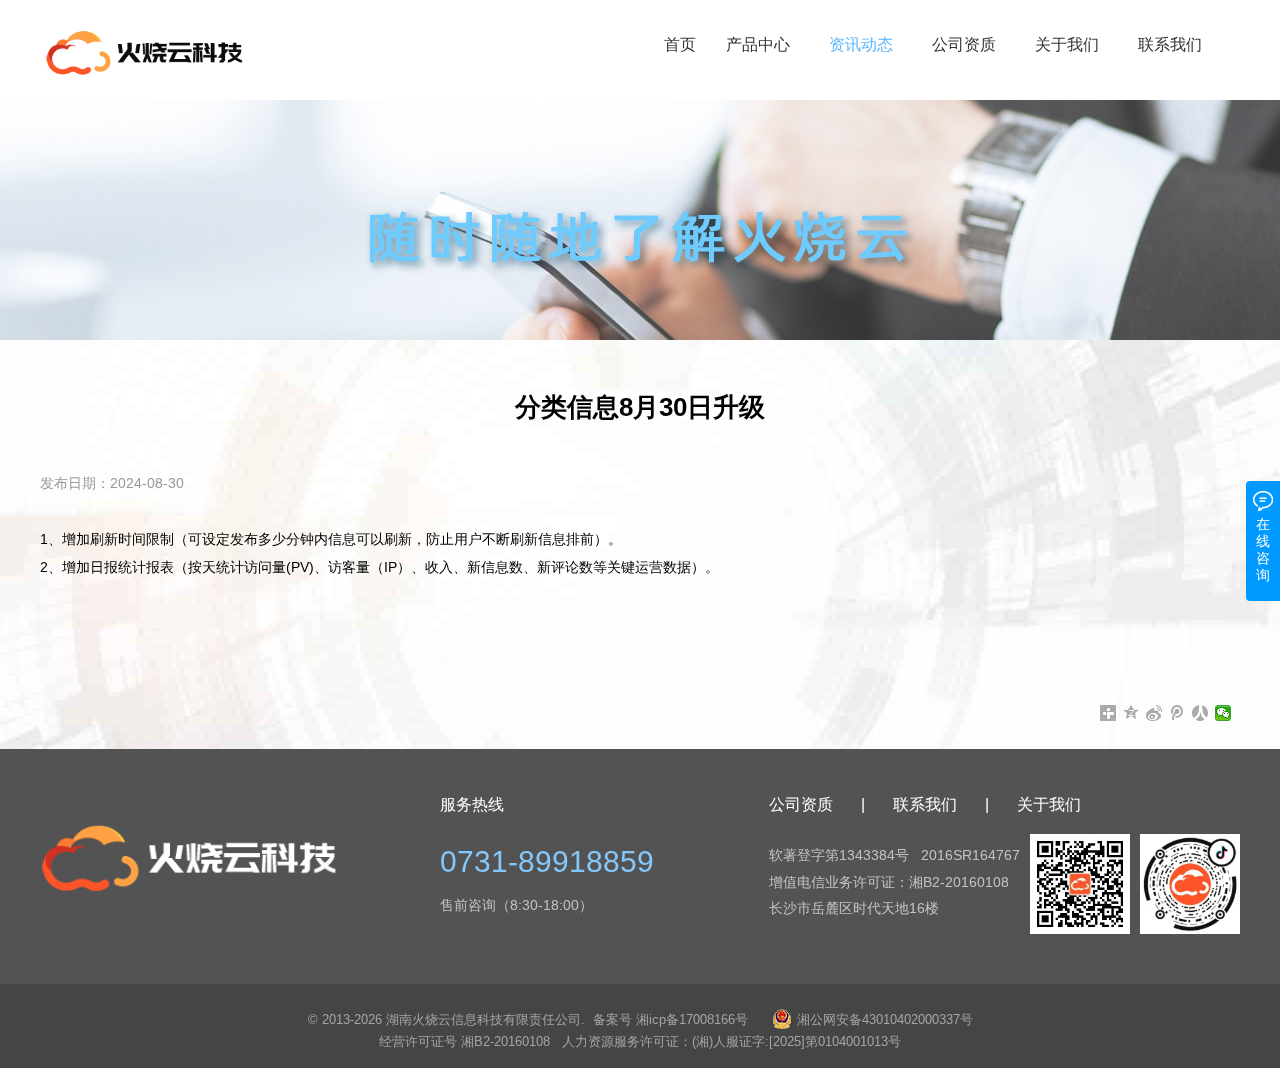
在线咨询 (1263, 549)
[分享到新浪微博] (1154, 713)
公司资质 (964, 44)
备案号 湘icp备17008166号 (670, 1019)
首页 (680, 44)
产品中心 (758, 44)
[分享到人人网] (1200, 713)
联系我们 (1170, 44)
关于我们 (1067, 44)
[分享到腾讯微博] (1177, 713)
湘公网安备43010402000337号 (885, 1019)
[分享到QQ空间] (1131, 713)
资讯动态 (861, 44)
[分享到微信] (1223, 713)
